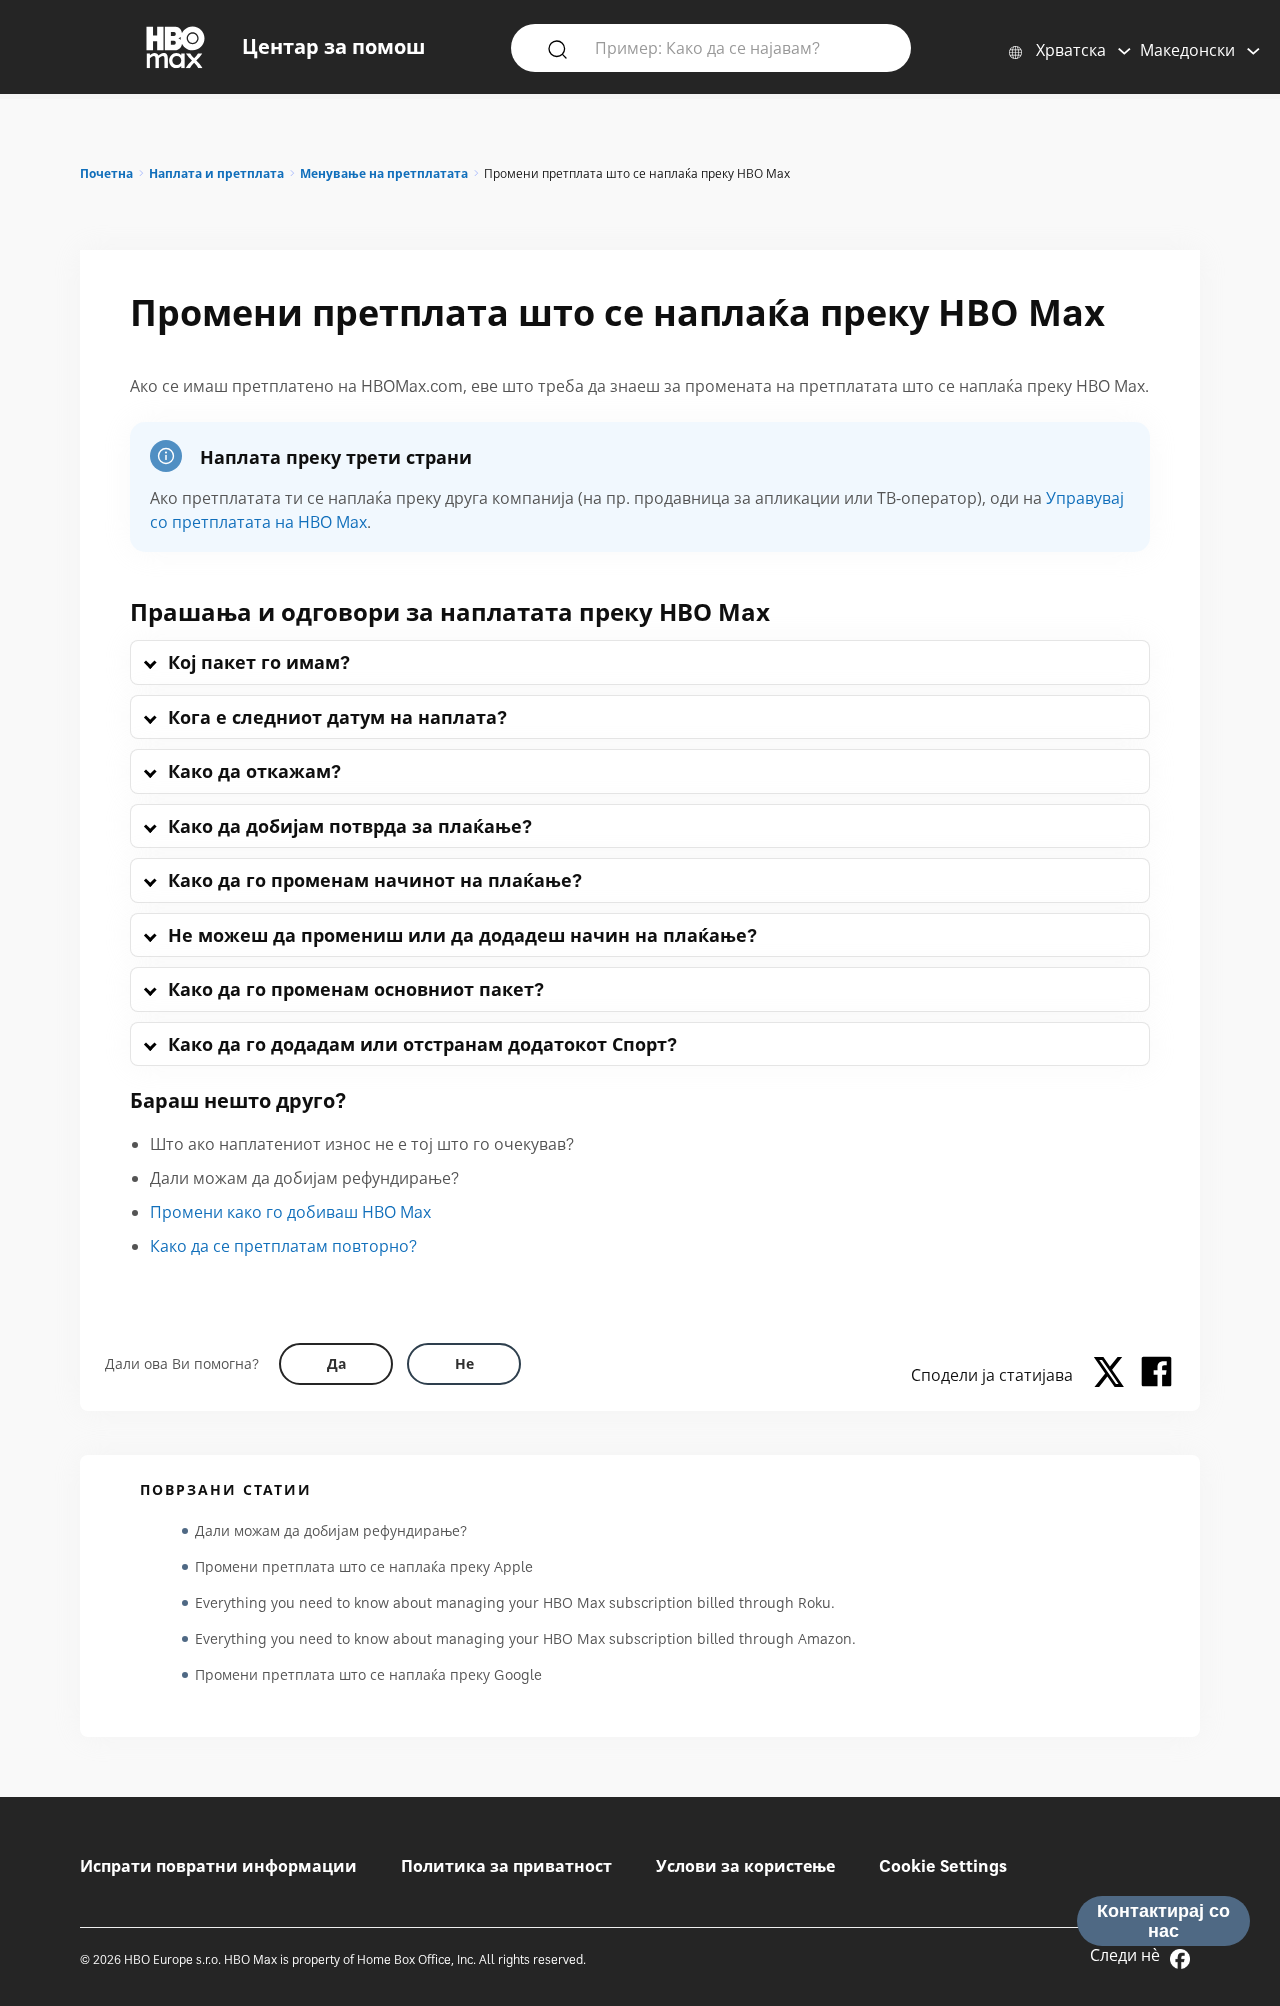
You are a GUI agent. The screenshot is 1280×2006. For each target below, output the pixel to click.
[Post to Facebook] (1156, 1375)
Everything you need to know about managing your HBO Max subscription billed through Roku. (515, 1602)
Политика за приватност (506, 1866)
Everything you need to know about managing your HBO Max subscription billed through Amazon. (525, 1638)
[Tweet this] (1114, 1375)
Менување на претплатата (384, 173)
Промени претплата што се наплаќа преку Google (368, 1674)
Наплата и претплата (216, 173)
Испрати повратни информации (218, 1866)
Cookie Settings (943, 1866)
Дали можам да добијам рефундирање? (331, 1530)
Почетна (106, 173)
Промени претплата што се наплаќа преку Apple (364, 1566)
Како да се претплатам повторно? (283, 1246)
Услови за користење (745, 1866)
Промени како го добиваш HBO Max (290, 1212)
